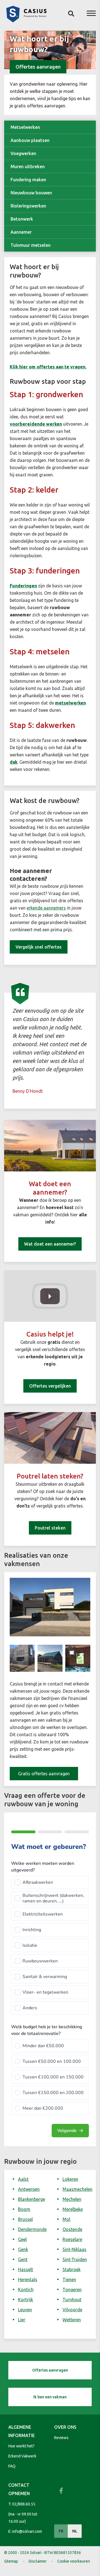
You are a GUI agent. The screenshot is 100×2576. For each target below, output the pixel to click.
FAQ (12, 2466)
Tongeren (72, 2290)
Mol (66, 2219)
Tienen (69, 2280)
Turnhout (72, 2300)
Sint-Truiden (75, 2259)
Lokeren (70, 2179)
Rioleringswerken (28, 206)
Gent (23, 2259)
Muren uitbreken (28, 167)
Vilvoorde (72, 2310)
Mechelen (72, 2199)
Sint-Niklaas (74, 2249)
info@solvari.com (27, 2531)
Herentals (28, 2280)
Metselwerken (25, 127)
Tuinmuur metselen (31, 245)
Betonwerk (22, 219)
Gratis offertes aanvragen (44, 1774)
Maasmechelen (77, 2189)
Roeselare (72, 2239)
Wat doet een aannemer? (50, 1244)
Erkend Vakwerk (22, 2456)
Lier (22, 2320)
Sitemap (11, 2561)
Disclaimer (38, 2561)
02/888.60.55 (24, 2504)
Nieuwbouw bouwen (31, 193)
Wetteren (72, 2320)
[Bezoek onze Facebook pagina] (61, 2491)
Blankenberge (32, 2199)
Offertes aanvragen (38, 67)
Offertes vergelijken (50, 1386)
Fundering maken (28, 180)
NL (75, 2531)
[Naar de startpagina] (26, 21)
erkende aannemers (46, 908)
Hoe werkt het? (21, 2446)
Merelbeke (73, 2209)
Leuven (25, 2310)
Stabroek (72, 2269)
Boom (24, 2209)
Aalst (23, 2179)
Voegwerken (23, 153)
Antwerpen (29, 2189)
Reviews (61, 2438)
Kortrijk (26, 2300)
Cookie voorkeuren (74, 2561)
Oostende (72, 2229)
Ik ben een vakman (50, 2397)
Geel (22, 2239)
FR (61, 2531)
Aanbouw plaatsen (30, 140)
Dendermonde (32, 2229)
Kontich (26, 2290)
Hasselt (26, 2269)
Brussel (25, 2219)
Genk (23, 2249)
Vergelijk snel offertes (39, 947)
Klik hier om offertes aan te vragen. (48, 367)
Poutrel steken (50, 1528)
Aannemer (21, 232)
